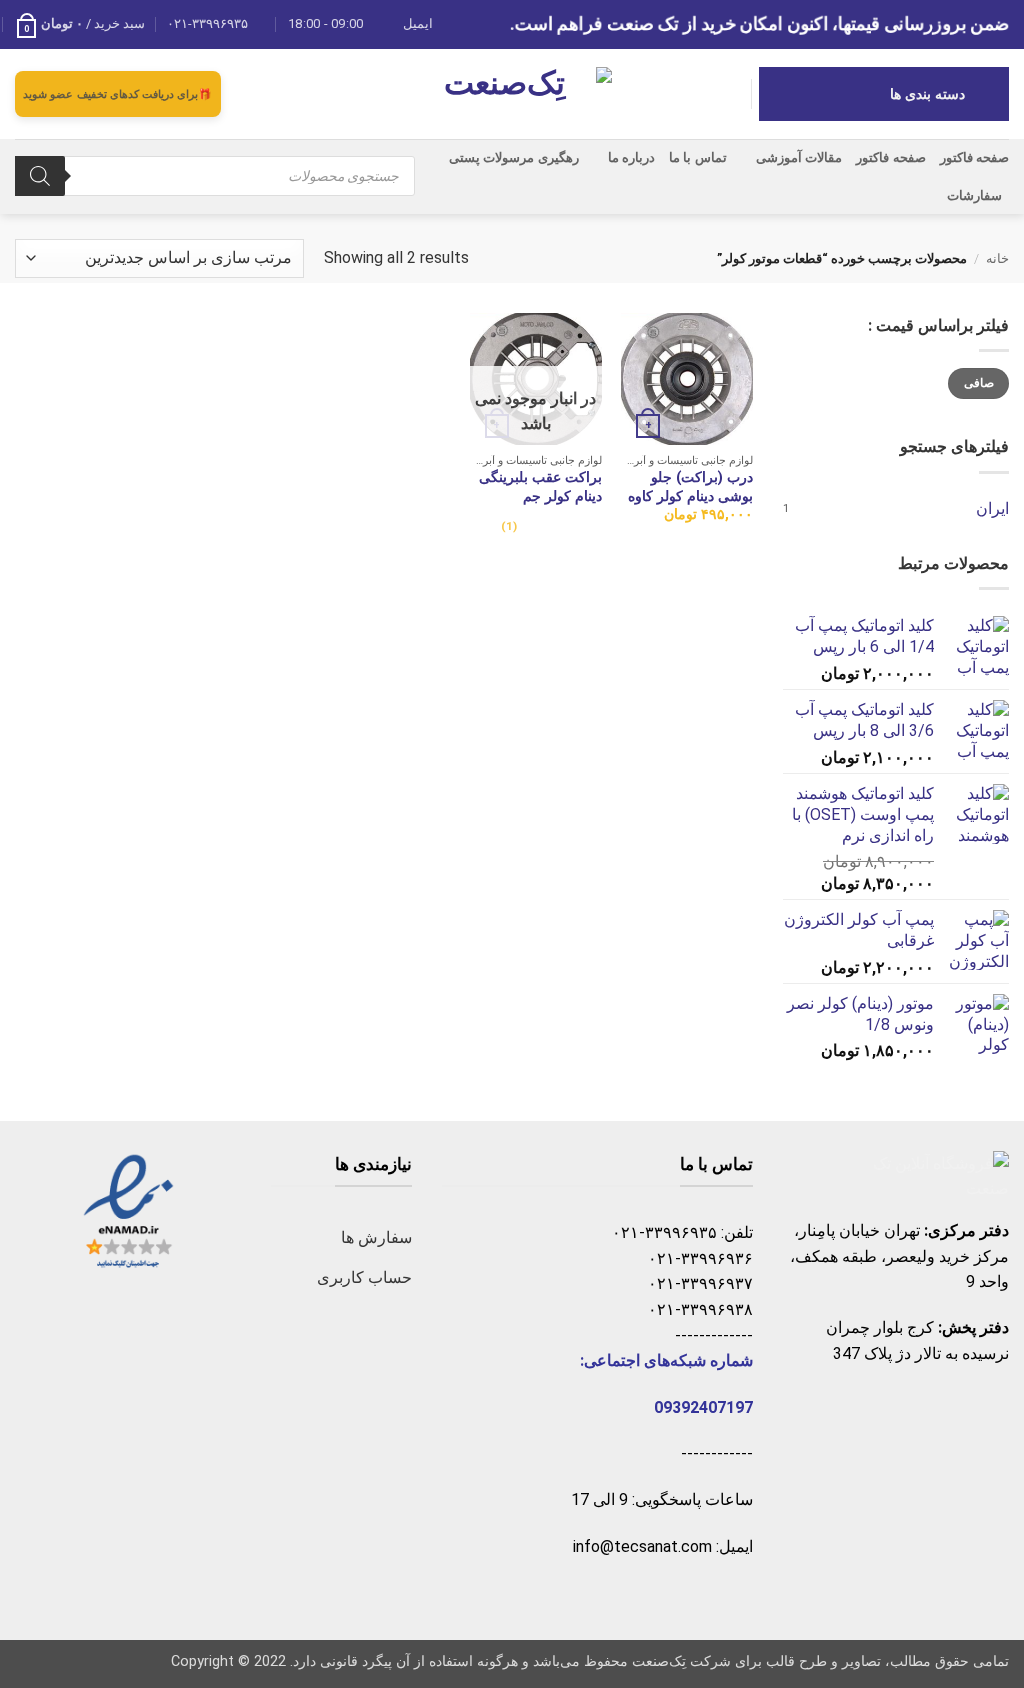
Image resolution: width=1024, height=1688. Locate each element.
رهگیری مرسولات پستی (514, 157)
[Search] (40, 176)
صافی (979, 383)
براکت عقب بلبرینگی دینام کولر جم (540, 487)
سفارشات (974, 195)
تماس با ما (698, 157)
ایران (992, 508)
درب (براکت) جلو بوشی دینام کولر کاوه (690, 487)
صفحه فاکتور (974, 157)
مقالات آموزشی (799, 157)
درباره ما (631, 157)
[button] (80, 24)
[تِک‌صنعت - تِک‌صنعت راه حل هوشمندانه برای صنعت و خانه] (512, 93)
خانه (997, 258)
